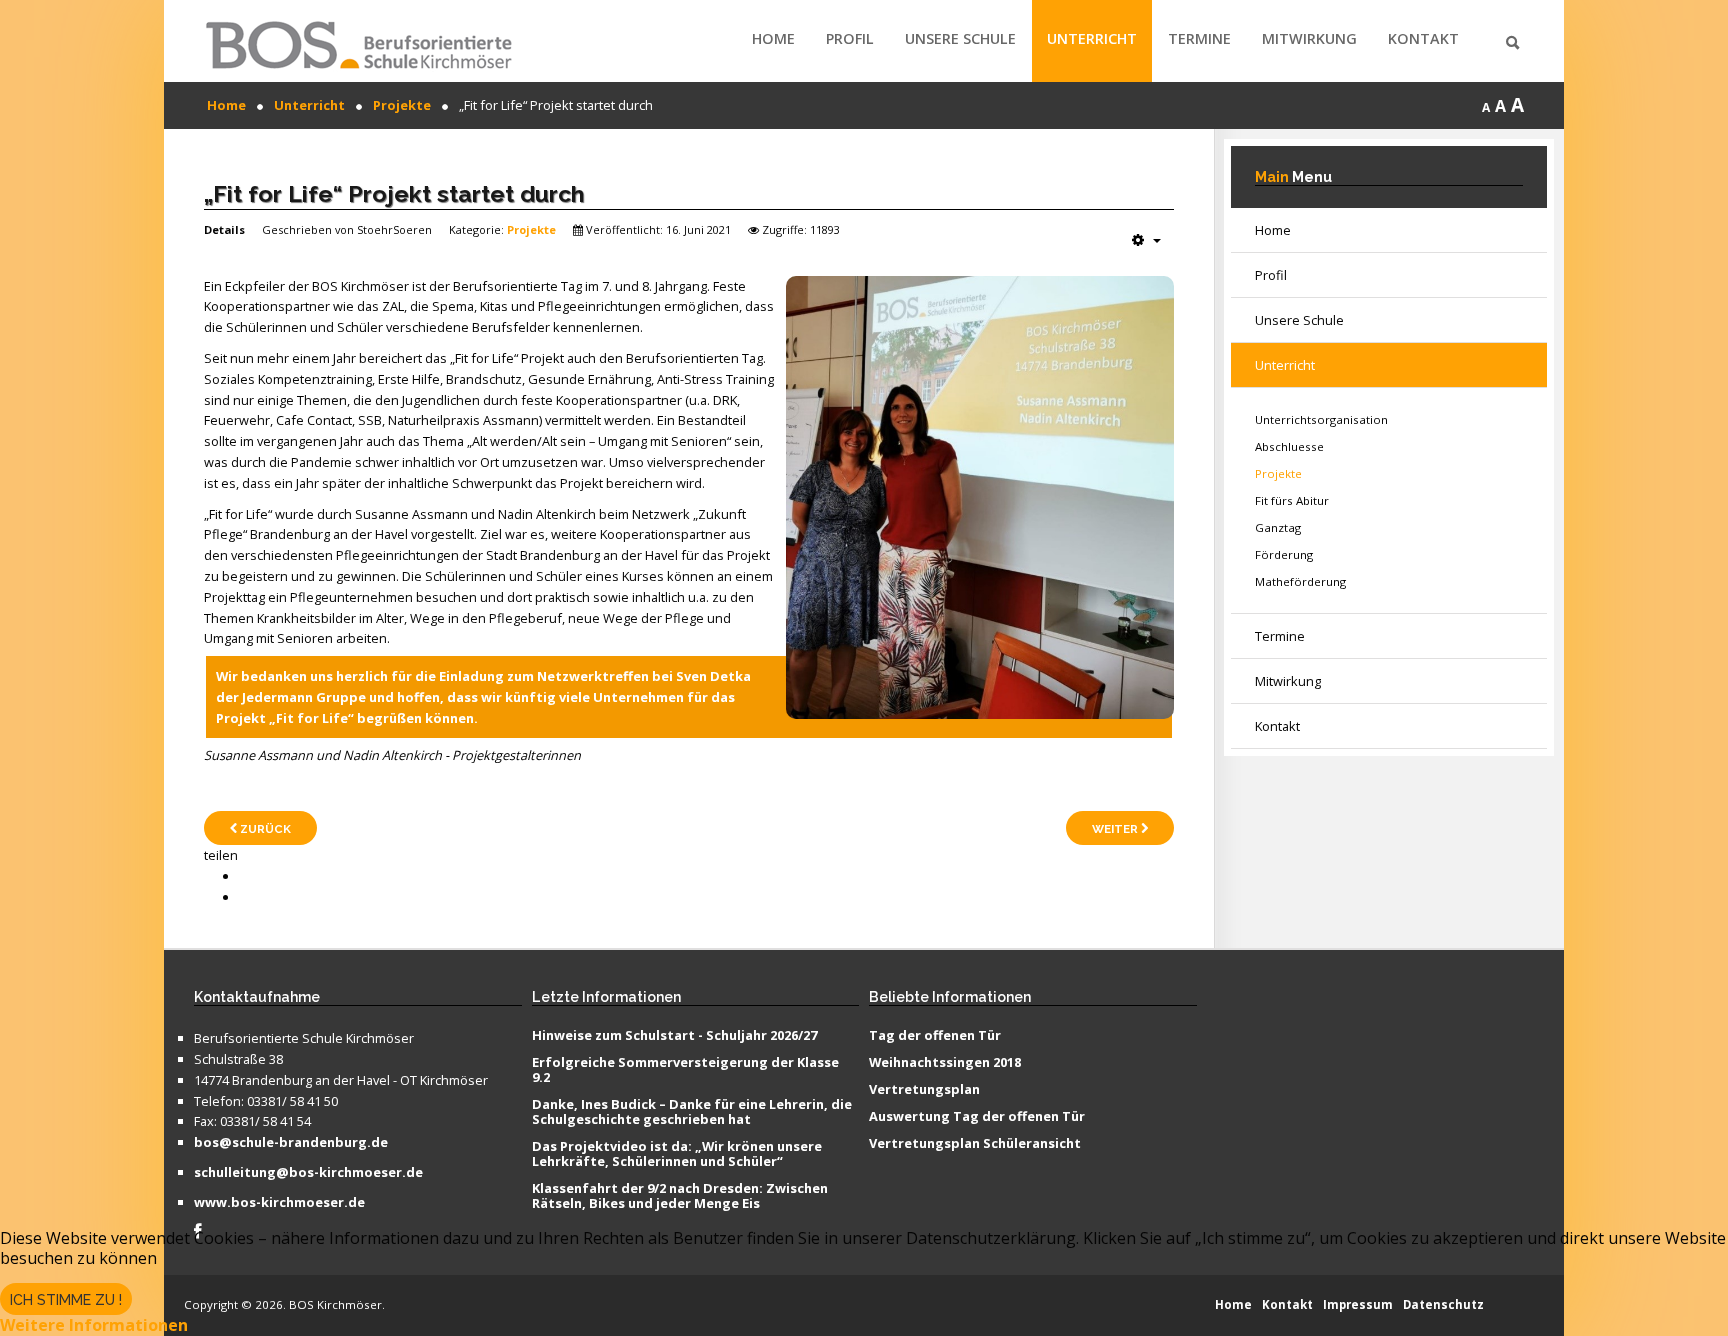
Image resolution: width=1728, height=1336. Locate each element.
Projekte (531, 229)
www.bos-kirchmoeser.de (279, 1203)
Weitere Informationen (94, 1325)
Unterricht (1092, 38)
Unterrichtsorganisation (1321, 419)
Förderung (1284, 554)
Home (773, 38)
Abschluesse (1289, 446)
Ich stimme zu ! (66, 1300)
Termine (1199, 38)
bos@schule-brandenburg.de (291, 1143)
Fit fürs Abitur (1292, 500)
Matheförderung (1300, 581)
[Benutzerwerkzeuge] (1146, 240)
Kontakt (1423, 38)
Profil (850, 38)
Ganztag (1278, 527)
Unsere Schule (960, 38)
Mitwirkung (1309, 38)
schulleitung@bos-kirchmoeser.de (308, 1173)
